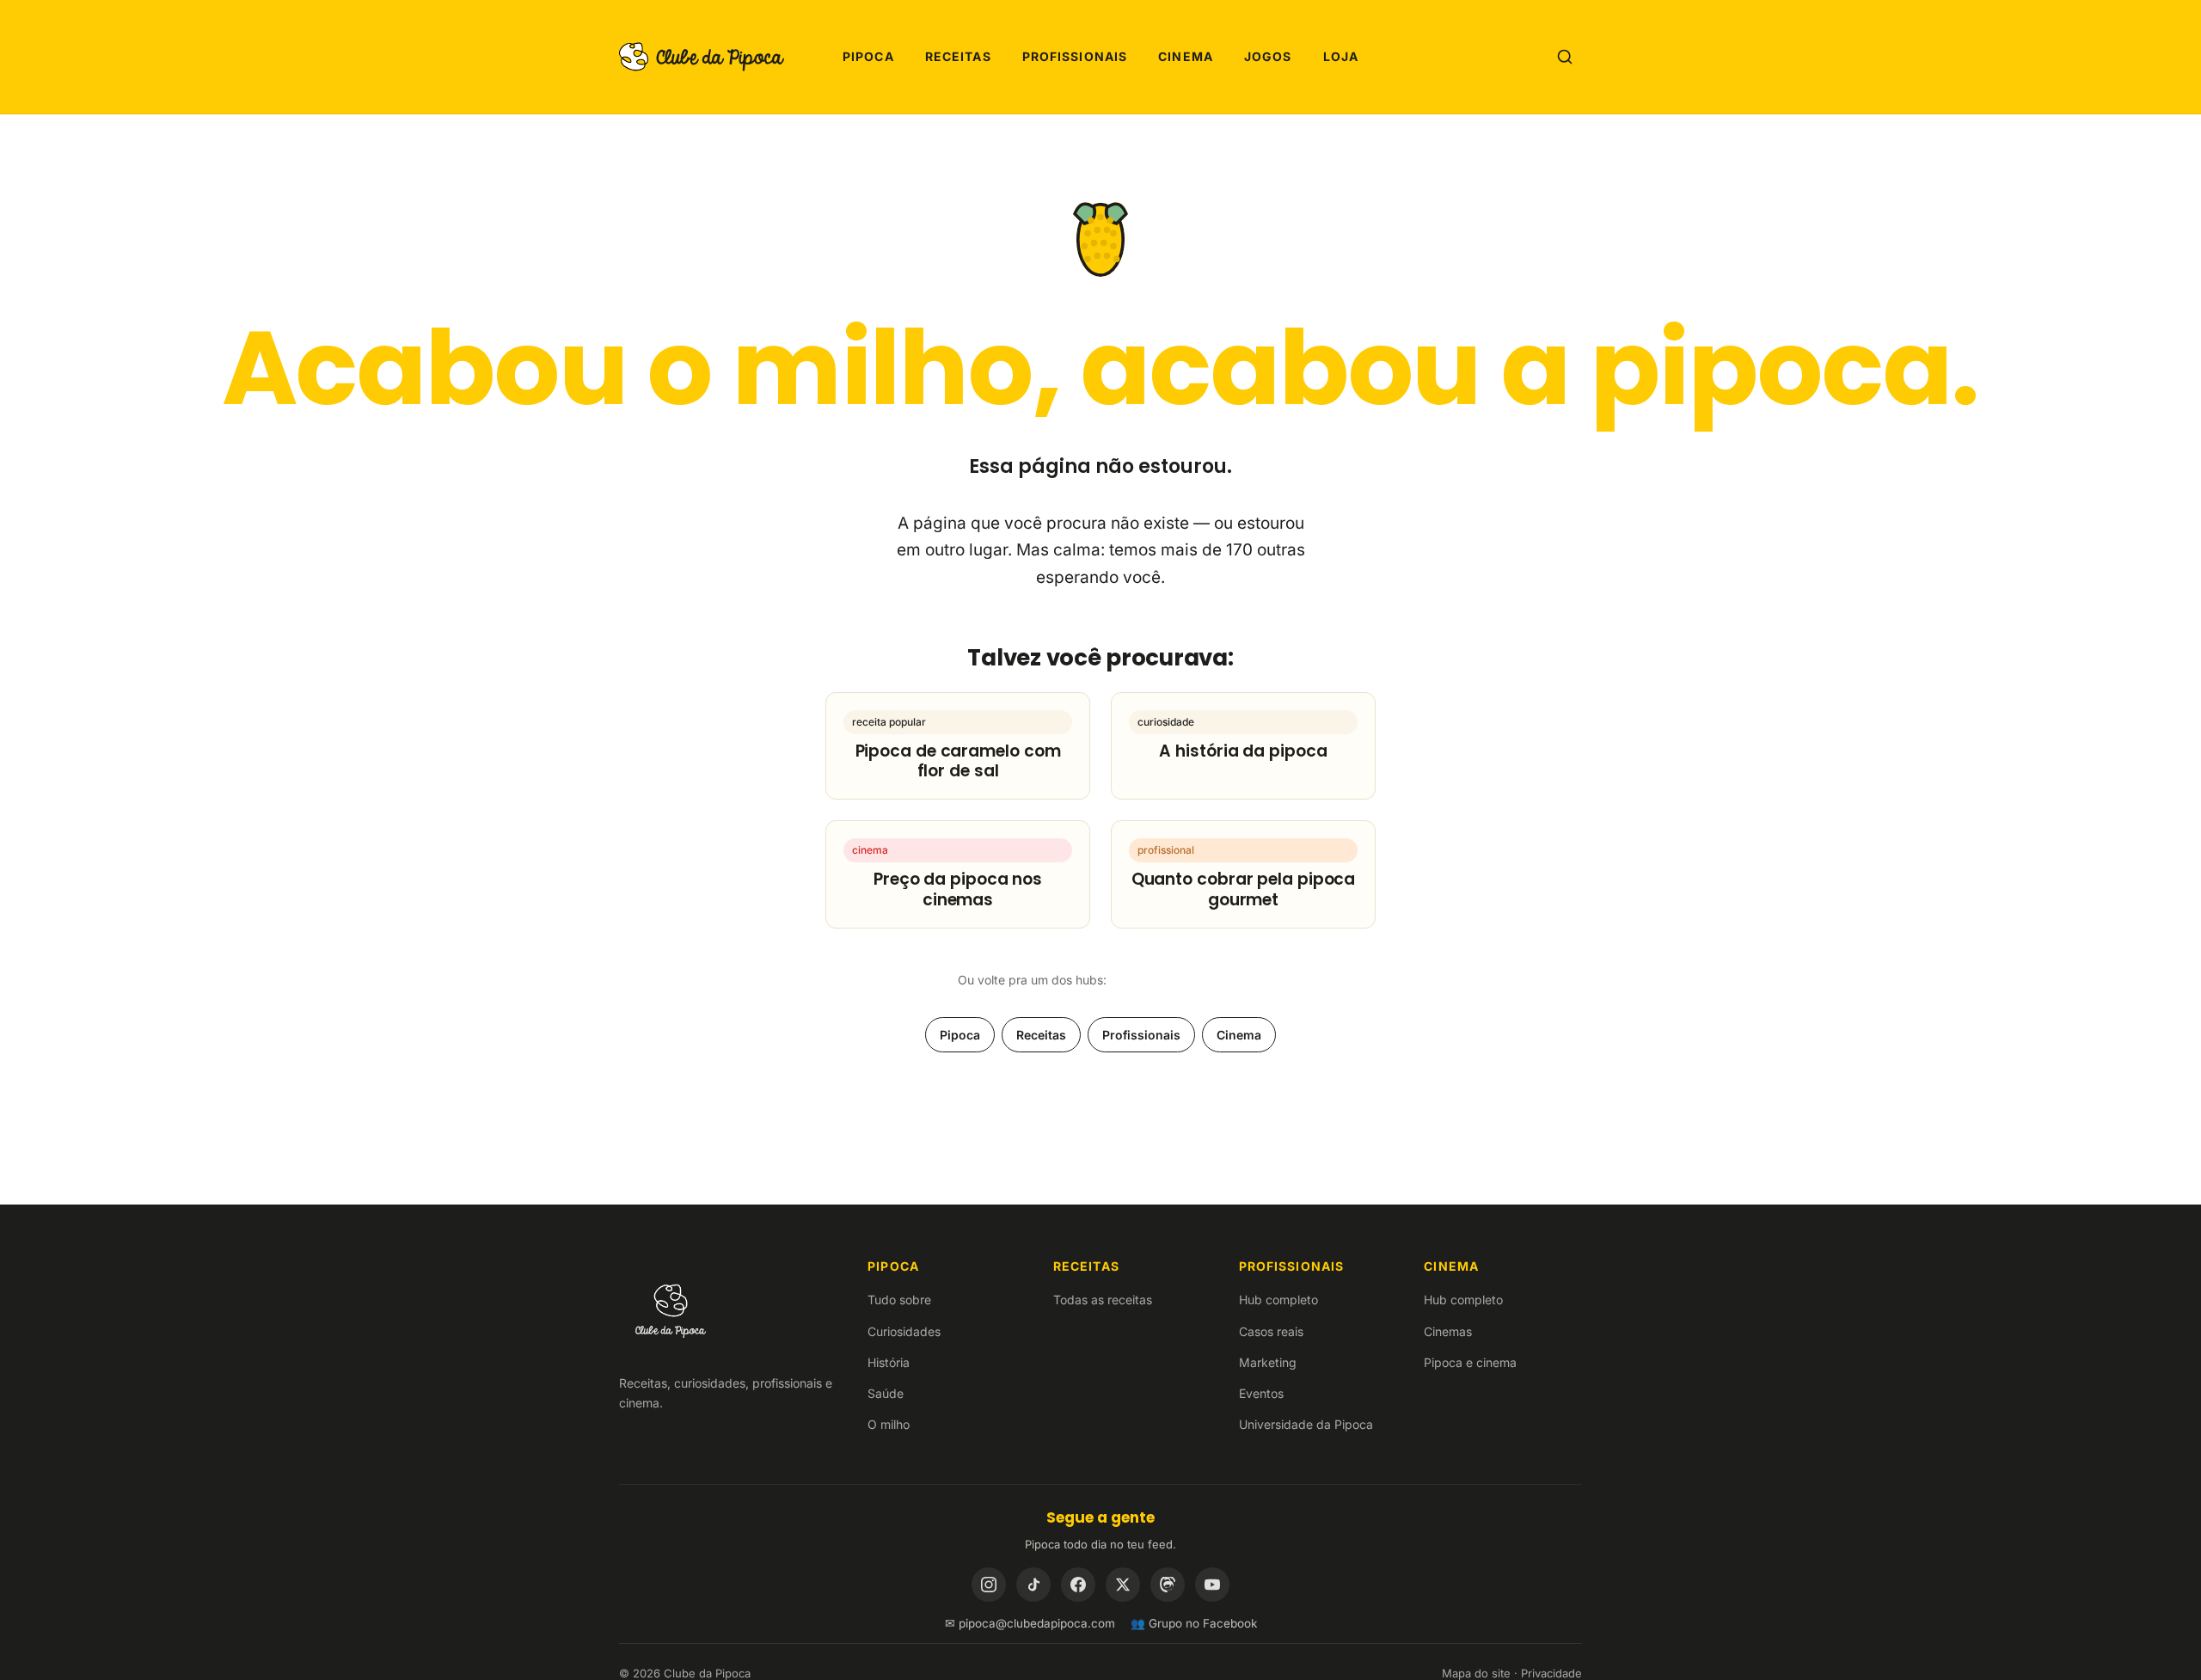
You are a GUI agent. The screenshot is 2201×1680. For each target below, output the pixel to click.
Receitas (958, 56)
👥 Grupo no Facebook (1194, 1623)
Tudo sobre (899, 1300)
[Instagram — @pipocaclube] (989, 1585)
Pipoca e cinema (1470, 1362)
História (889, 1362)
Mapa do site (1476, 1673)
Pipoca (868, 56)
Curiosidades (904, 1331)
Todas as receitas (1103, 1300)
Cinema (1186, 56)
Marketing (1268, 1362)
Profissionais (1075, 56)
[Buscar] (1565, 57)
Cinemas (1448, 1331)
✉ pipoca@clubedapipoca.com (1030, 1623)
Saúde (886, 1393)
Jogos (1268, 56)
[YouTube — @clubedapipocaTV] (1212, 1585)
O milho (889, 1424)
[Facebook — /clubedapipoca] (1078, 1585)
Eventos (1261, 1393)
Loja (1341, 56)
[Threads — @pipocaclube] (1168, 1585)
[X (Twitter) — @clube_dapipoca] (1123, 1585)
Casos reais (1271, 1331)
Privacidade (1551, 1673)
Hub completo (1278, 1300)
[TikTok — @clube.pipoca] (1033, 1585)
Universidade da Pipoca (1306, 1424)
